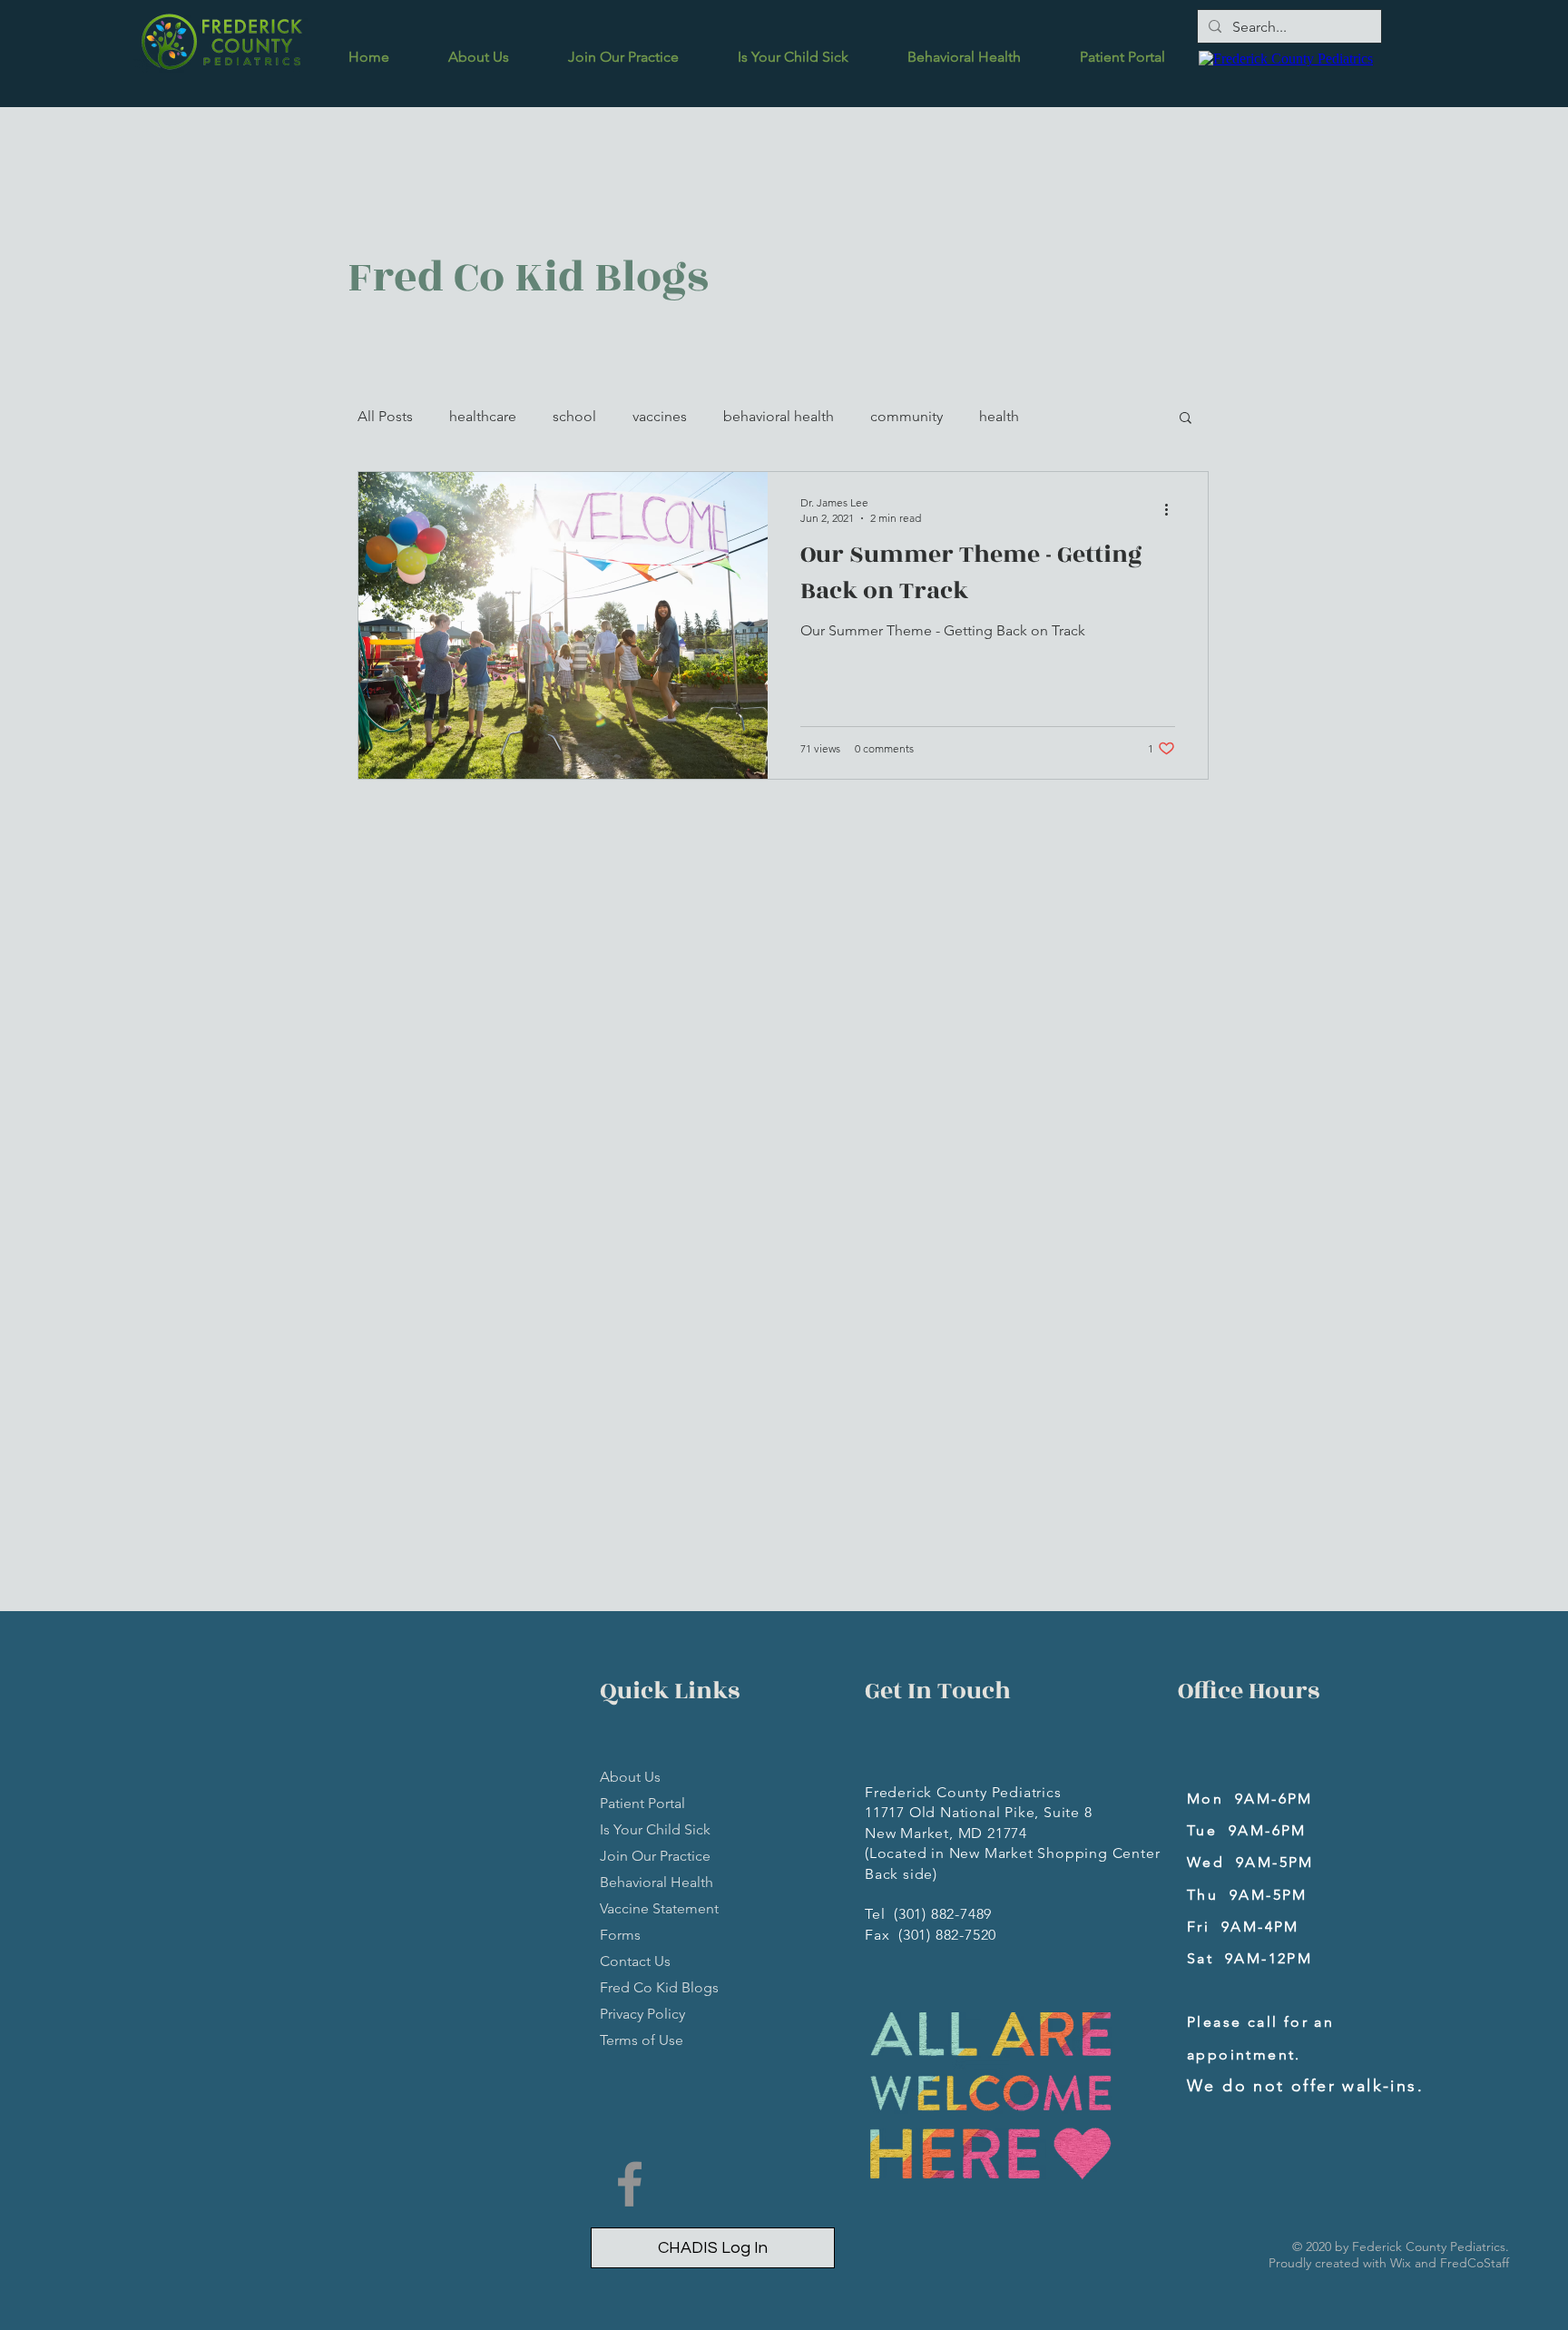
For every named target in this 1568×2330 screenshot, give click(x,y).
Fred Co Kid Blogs (659, 1987)
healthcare (483, 416)
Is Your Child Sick (655, 1829)
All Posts (385, 416)
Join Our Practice (655, 1856)
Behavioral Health (657, 1882)
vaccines (660, 416)
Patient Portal (642, 1803)
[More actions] (1172, 509)
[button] (1186, 419)
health (999, 416)
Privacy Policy (642, 2014)
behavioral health (779, 416)
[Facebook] (630, 2184)
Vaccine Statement (659, 1908)
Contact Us (635, 1961)
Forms (620, 1935)
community (906, 416)
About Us (630, 1777)
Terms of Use (642, 2040)
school (574, 416)
